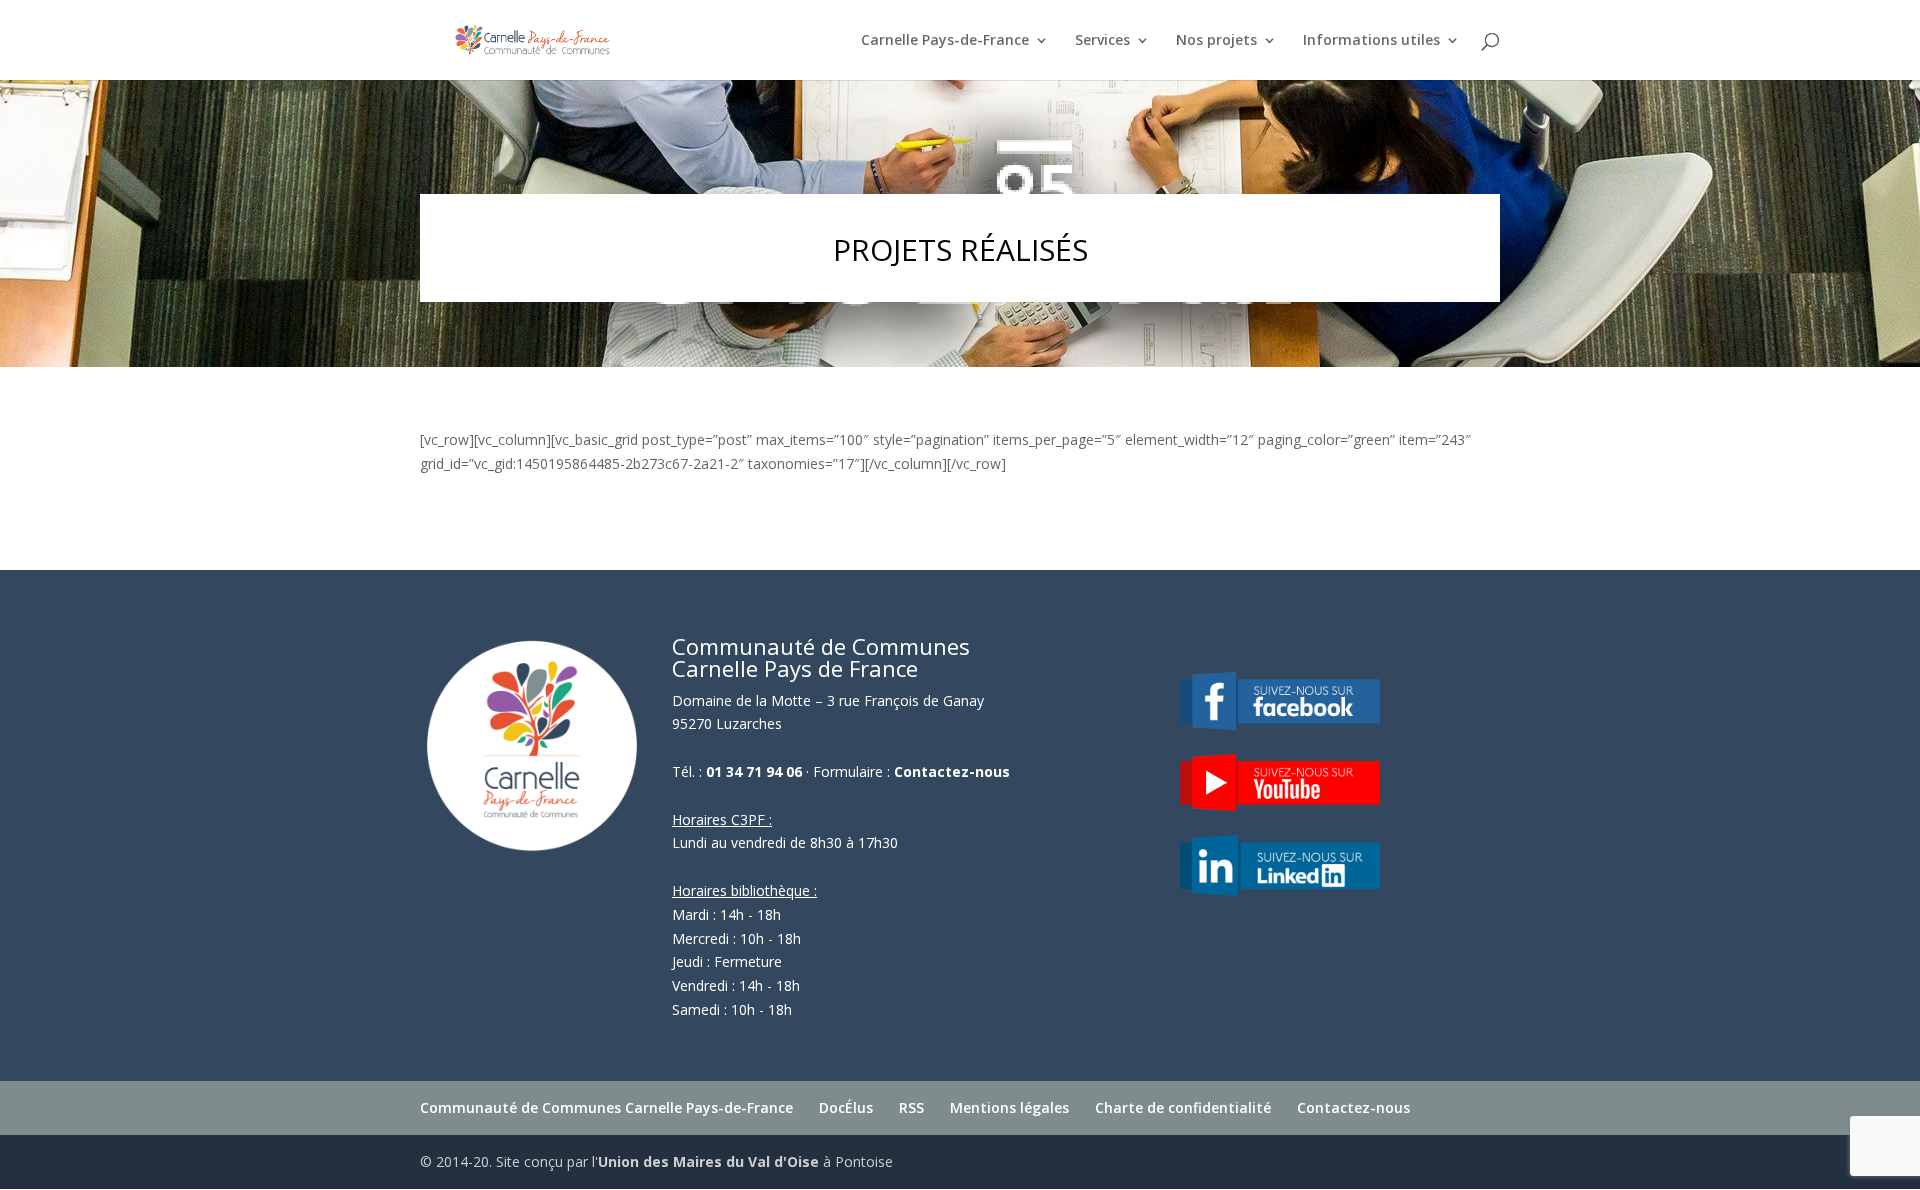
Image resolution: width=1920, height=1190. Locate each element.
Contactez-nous (952, 771)
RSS (911, 1107)
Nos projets (1216, 41)
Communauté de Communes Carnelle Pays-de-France (606, 1107)
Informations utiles (1371, 41)
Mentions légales (1009, 1107)
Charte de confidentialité (1183, 1107)
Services (1102, 41)
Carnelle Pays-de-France (945, 41)
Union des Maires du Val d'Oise (708, 1161)
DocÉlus (846, 1107)
